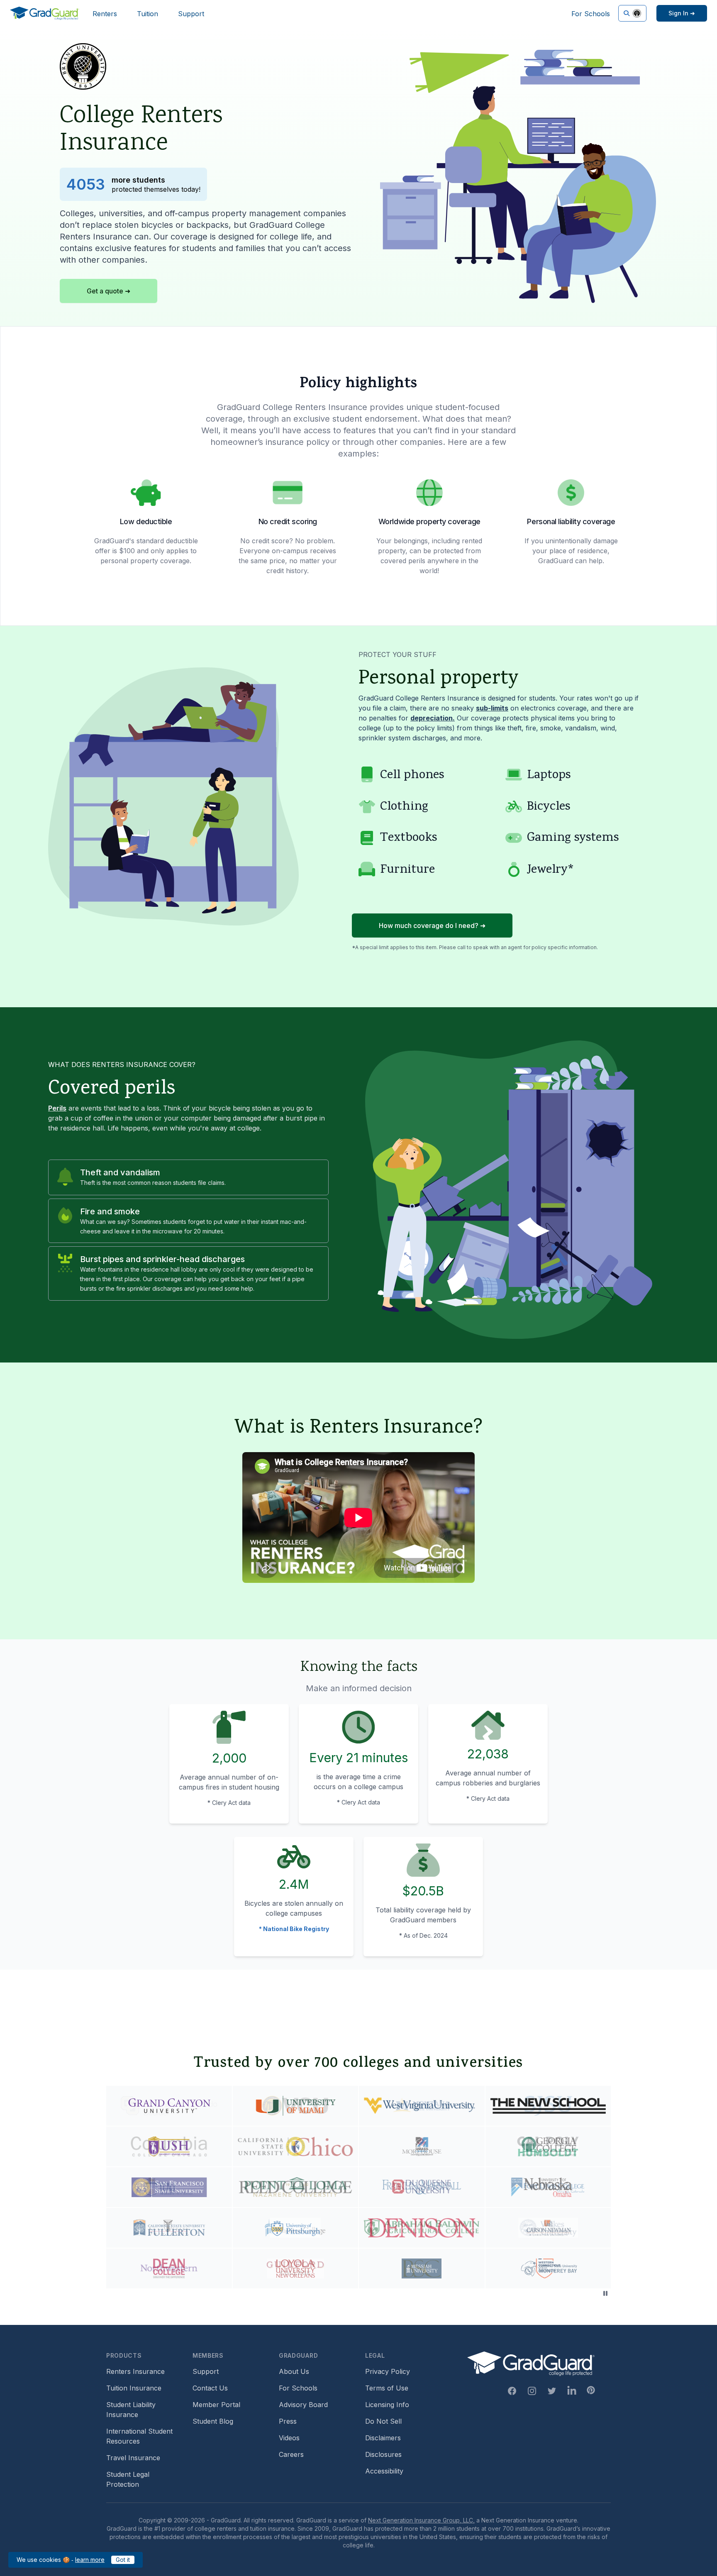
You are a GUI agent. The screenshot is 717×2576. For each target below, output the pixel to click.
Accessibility (384, 2471)
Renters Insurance (135, 2371)
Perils (57, 1108)
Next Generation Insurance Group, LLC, (421, 2520)
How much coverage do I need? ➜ (432, 925)
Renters (105, 14)
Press (288, 2421)
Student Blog (213, 2421)
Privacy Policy (388, 2371)
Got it (123, 2560)
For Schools (591, 14)
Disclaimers (383, 2438)
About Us (294, 2371)
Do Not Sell (383, 2421)
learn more (90, 2560)
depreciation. (433, 718)
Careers (291, 2454)
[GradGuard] (45, 13)
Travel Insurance (133, 2458)
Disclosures (383, 2454)
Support (191, 14)
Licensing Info (387, 2405)
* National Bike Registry (294, 1929)
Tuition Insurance (134, 2388)
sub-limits (492, 708)
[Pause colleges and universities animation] (605, 2293)
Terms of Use (387, 2388)
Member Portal (216, 2405)
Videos (289, 2438)
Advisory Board (303, 2405)
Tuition (148, 14)
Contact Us (210, 2388)
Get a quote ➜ (109, 291)
